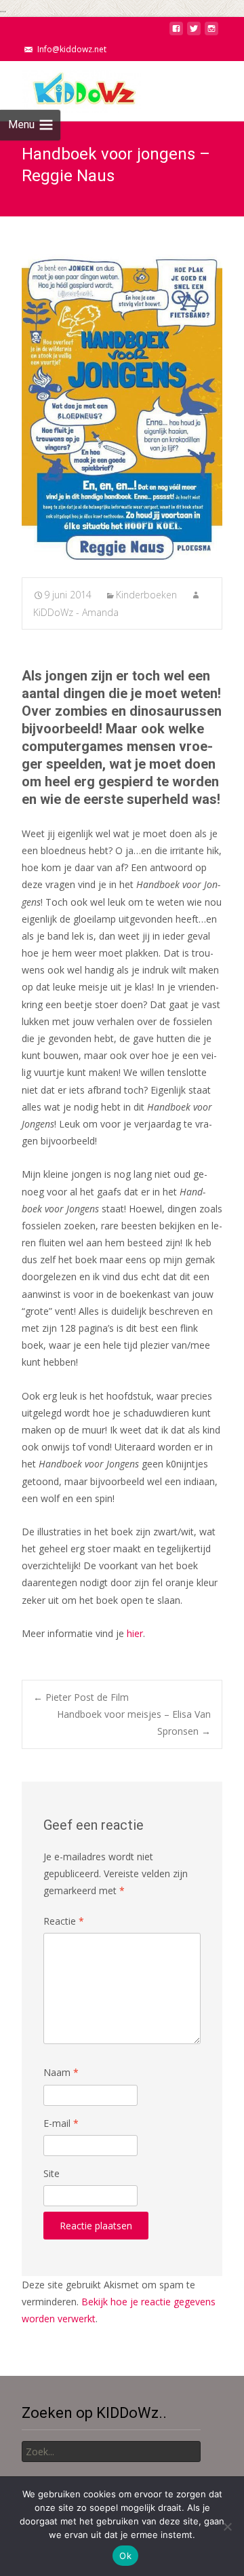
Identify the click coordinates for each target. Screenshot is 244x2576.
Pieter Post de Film (81, 1697)
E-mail (61, 2123)
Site (52, 2173)
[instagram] (211, 32)
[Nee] (227, 2526)
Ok (125, 2556)
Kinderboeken (146, 595)
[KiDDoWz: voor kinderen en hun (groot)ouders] (70, 88)
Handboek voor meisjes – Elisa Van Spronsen (134, 1723)
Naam (61, 2072)
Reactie (64, 1921)
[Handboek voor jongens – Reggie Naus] (122, 407)
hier (135, 1633)
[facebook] (176, 32)
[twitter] (194, 32)
